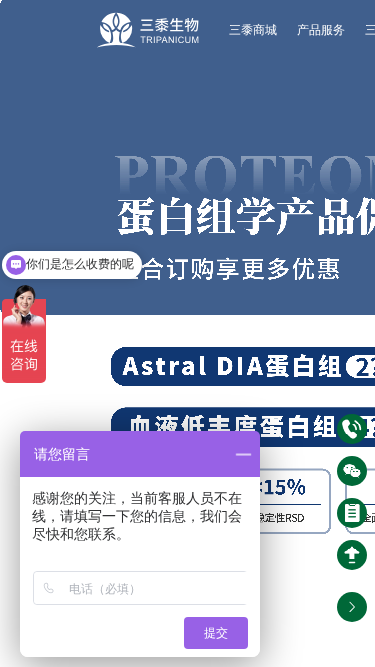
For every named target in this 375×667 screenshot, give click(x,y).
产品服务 (321, 29)
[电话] (352, 429)
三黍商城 (253, 29)
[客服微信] (352, 471)
